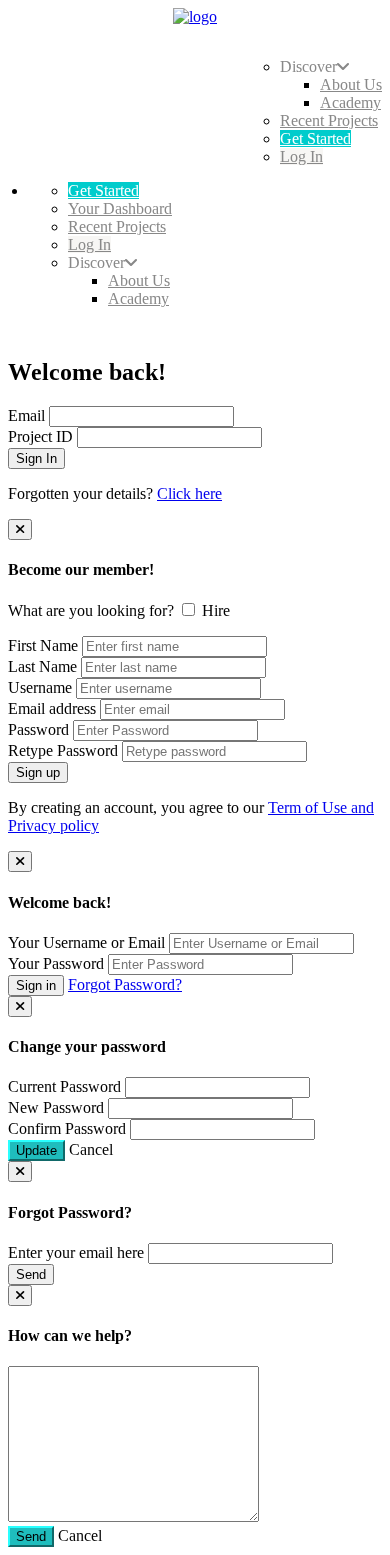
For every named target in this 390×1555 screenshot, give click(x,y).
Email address (52, 708)
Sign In (36, 458)
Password (38, 729)
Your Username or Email (86, 942)
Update (36, 1150)
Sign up (38, 772)
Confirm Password (67, 1128)
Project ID (40, 436)
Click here (189, 493)
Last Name (42, 666)
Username (40, 687)
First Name (43, 645)
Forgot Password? (125, 984)
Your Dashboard (120, 208)
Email (26, 415)
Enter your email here (76, 1252)
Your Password (56, 963)
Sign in (36, 985)
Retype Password (63, 750)
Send (31, 1274)
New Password (56, 1107)
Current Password (64, 1086)
